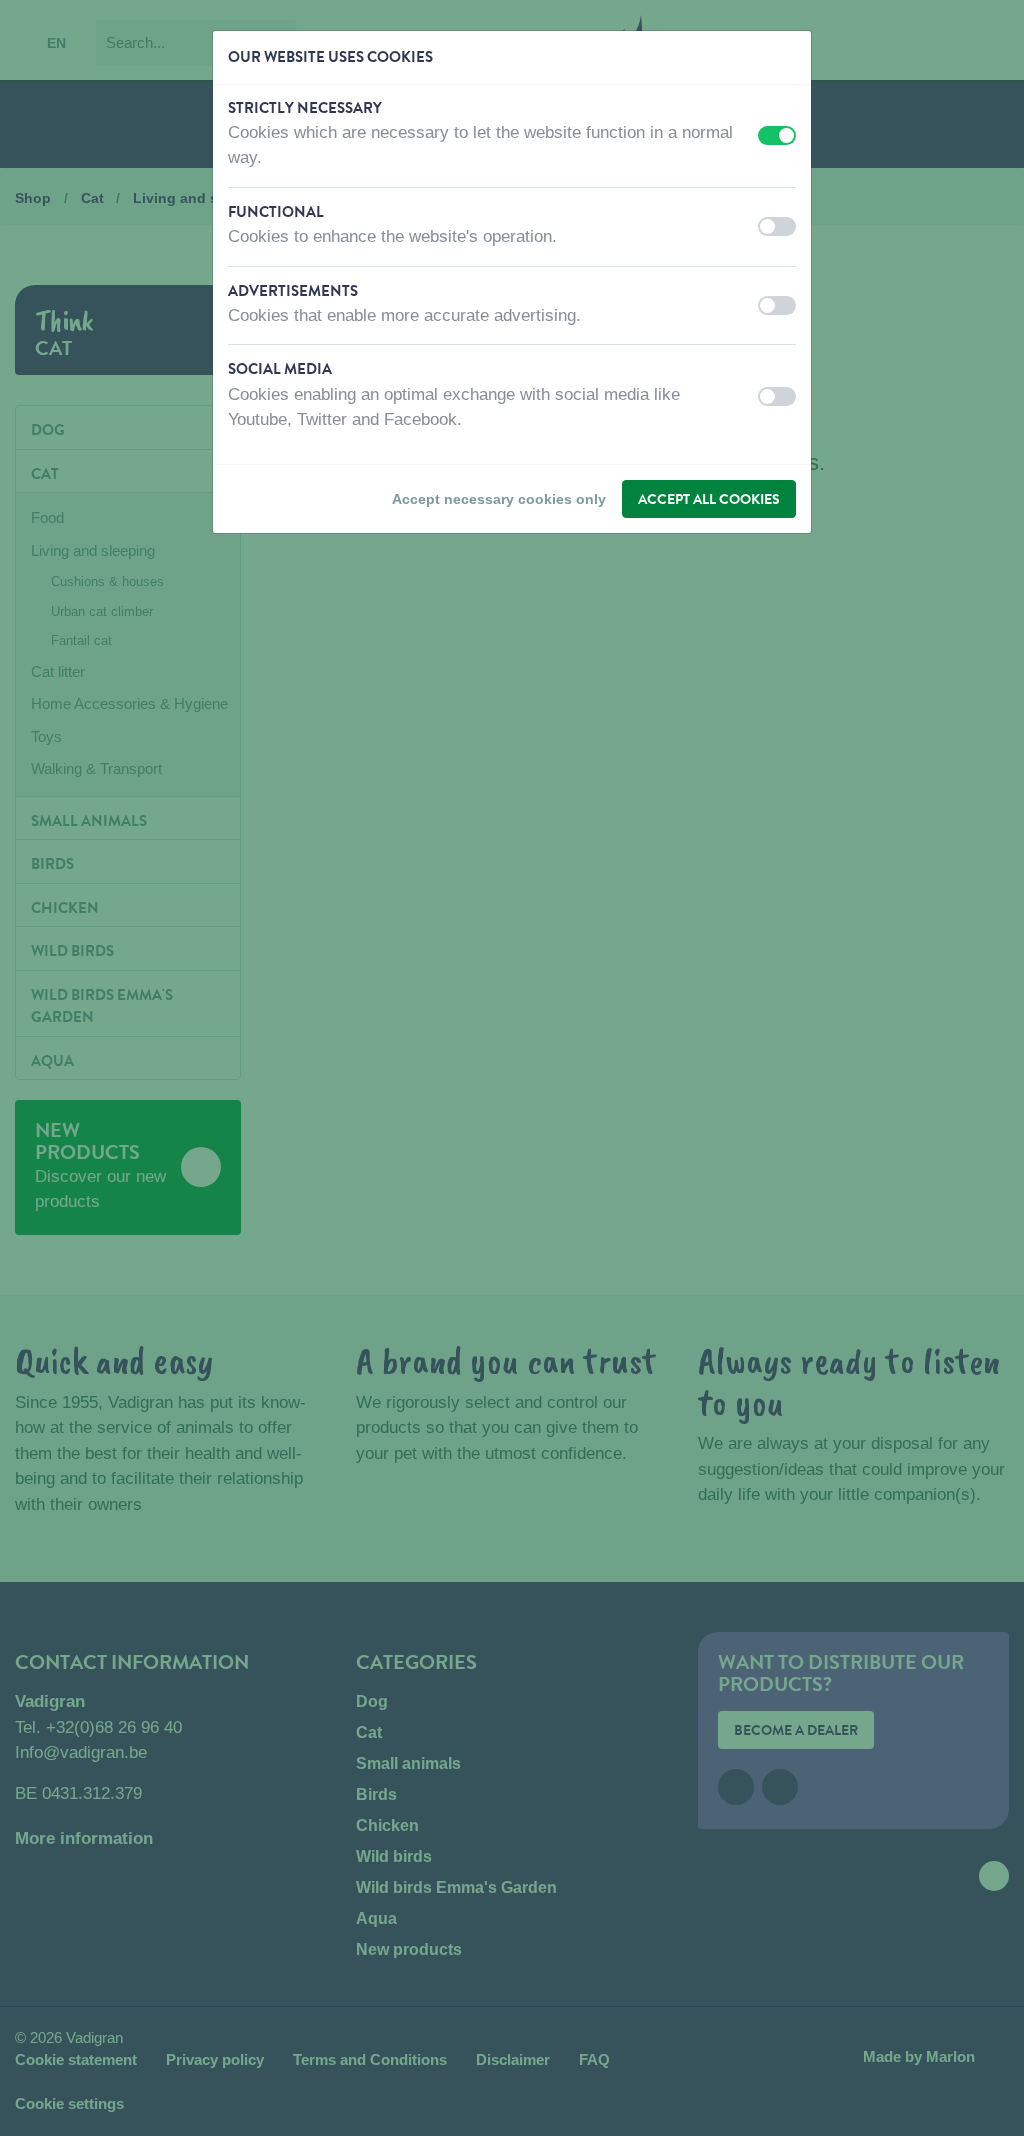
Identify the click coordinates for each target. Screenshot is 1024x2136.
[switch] (777, 135)
